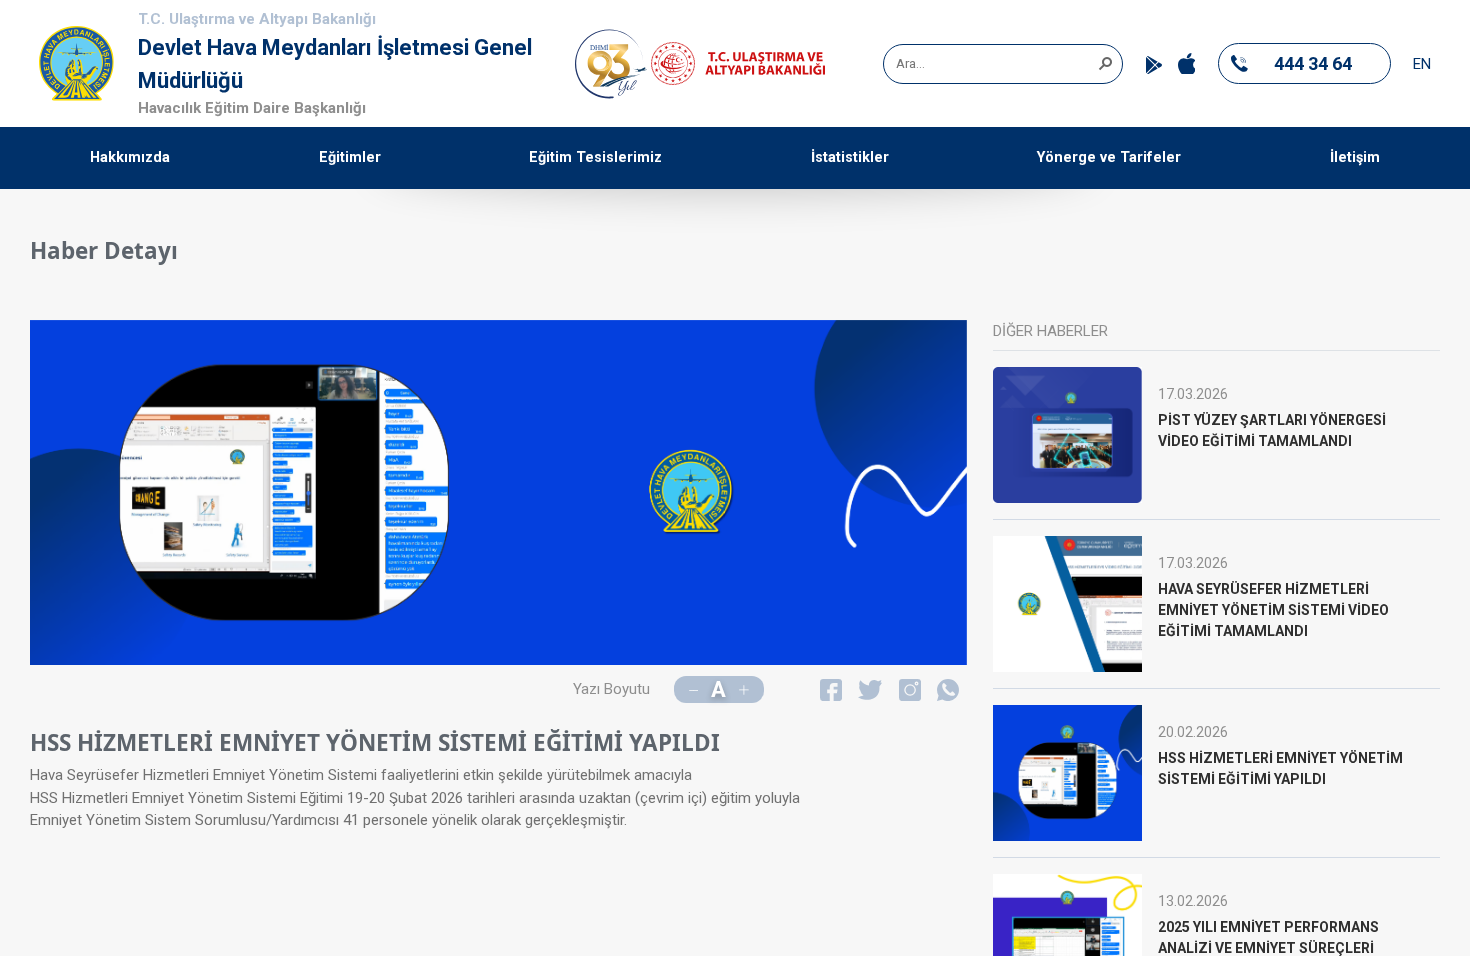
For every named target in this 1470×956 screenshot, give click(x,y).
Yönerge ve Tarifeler (1109, 157)
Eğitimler (350, 157)
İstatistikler (850, 157)
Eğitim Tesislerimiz (595, 157)
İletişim (1355, 157)
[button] (1105, 62)
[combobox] (996, 64)
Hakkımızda (130, 157)
